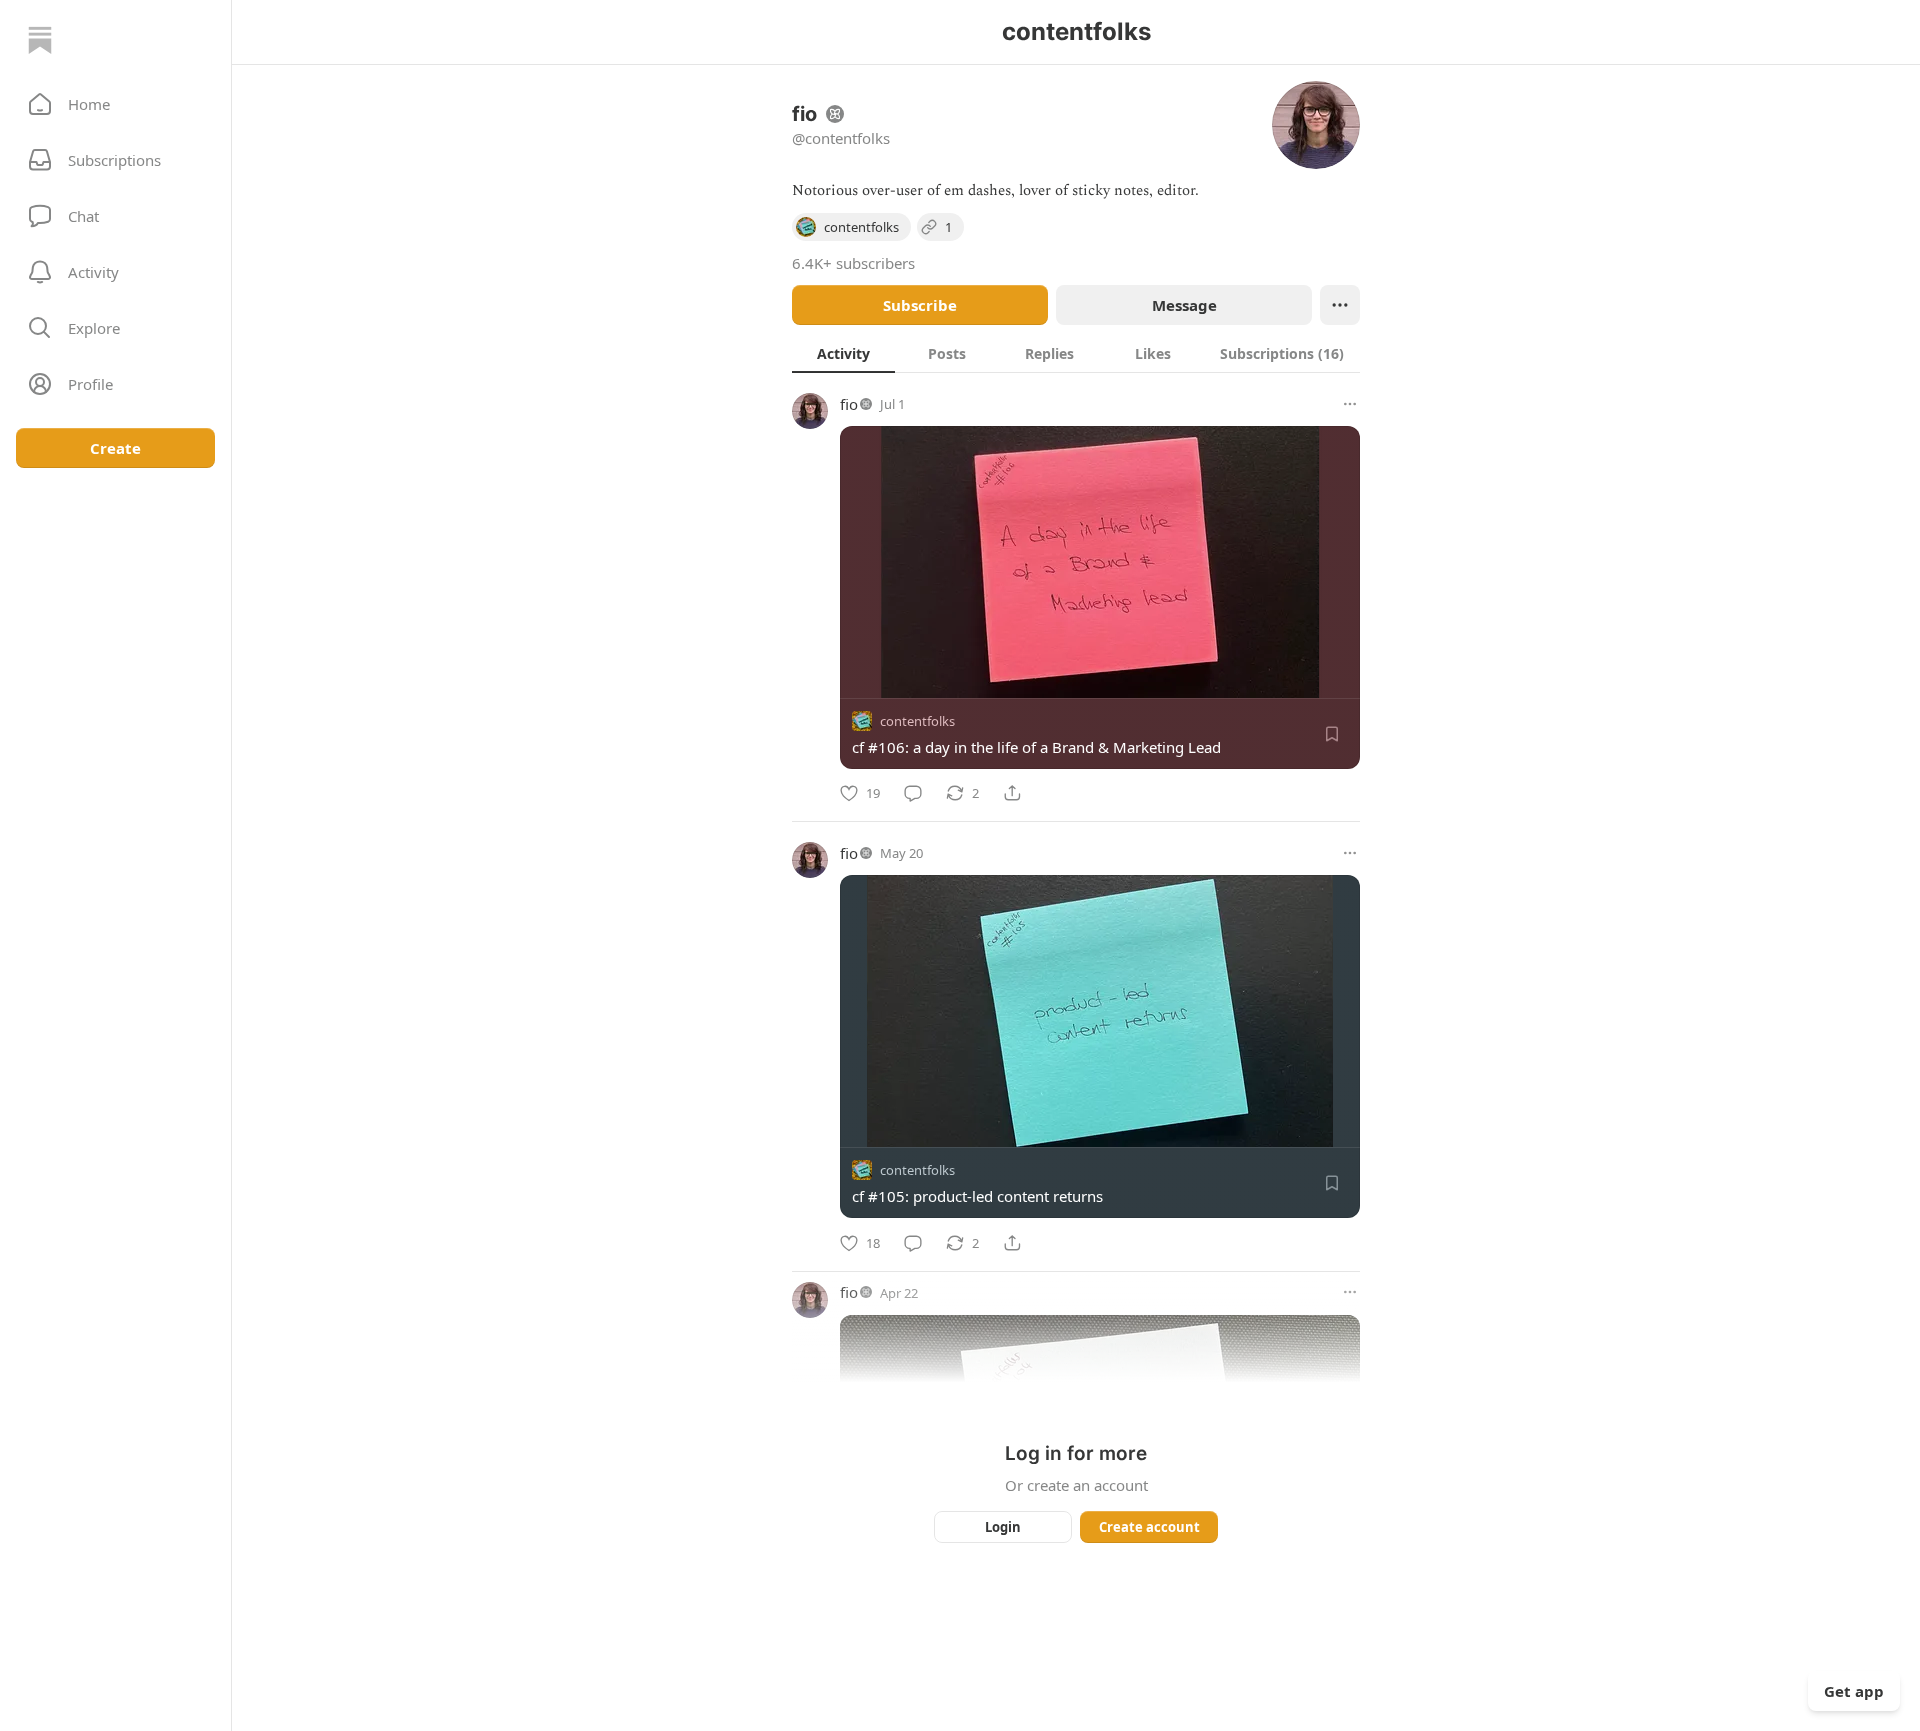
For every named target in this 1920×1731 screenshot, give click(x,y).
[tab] (843, 353)
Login (1003, 1527)
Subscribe (920, 305)
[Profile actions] (1340, 305)
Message (1184, 305)
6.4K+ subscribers (853, 263)
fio (849, 404)
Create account (1149, 1527)
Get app (1854, 1691)
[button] (115, 104)
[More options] (1350, 404)
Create (115, 448)
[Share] (1012, 793)
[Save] (1332, 734)
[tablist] (1076, 353)
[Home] (40, 40)
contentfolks (917, 721)
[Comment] (913, 793)
